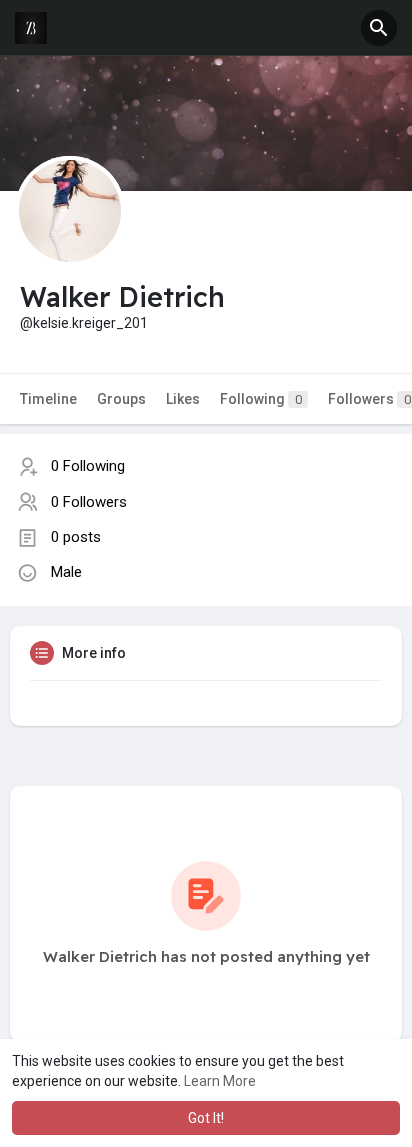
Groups (121, 399)
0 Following (88, 466)
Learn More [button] (220, 1081)
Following (261, 399)
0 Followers (89, 502)
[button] (379, 28)
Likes (183, 399)
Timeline (48, 399)
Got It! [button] (206, 1118)
